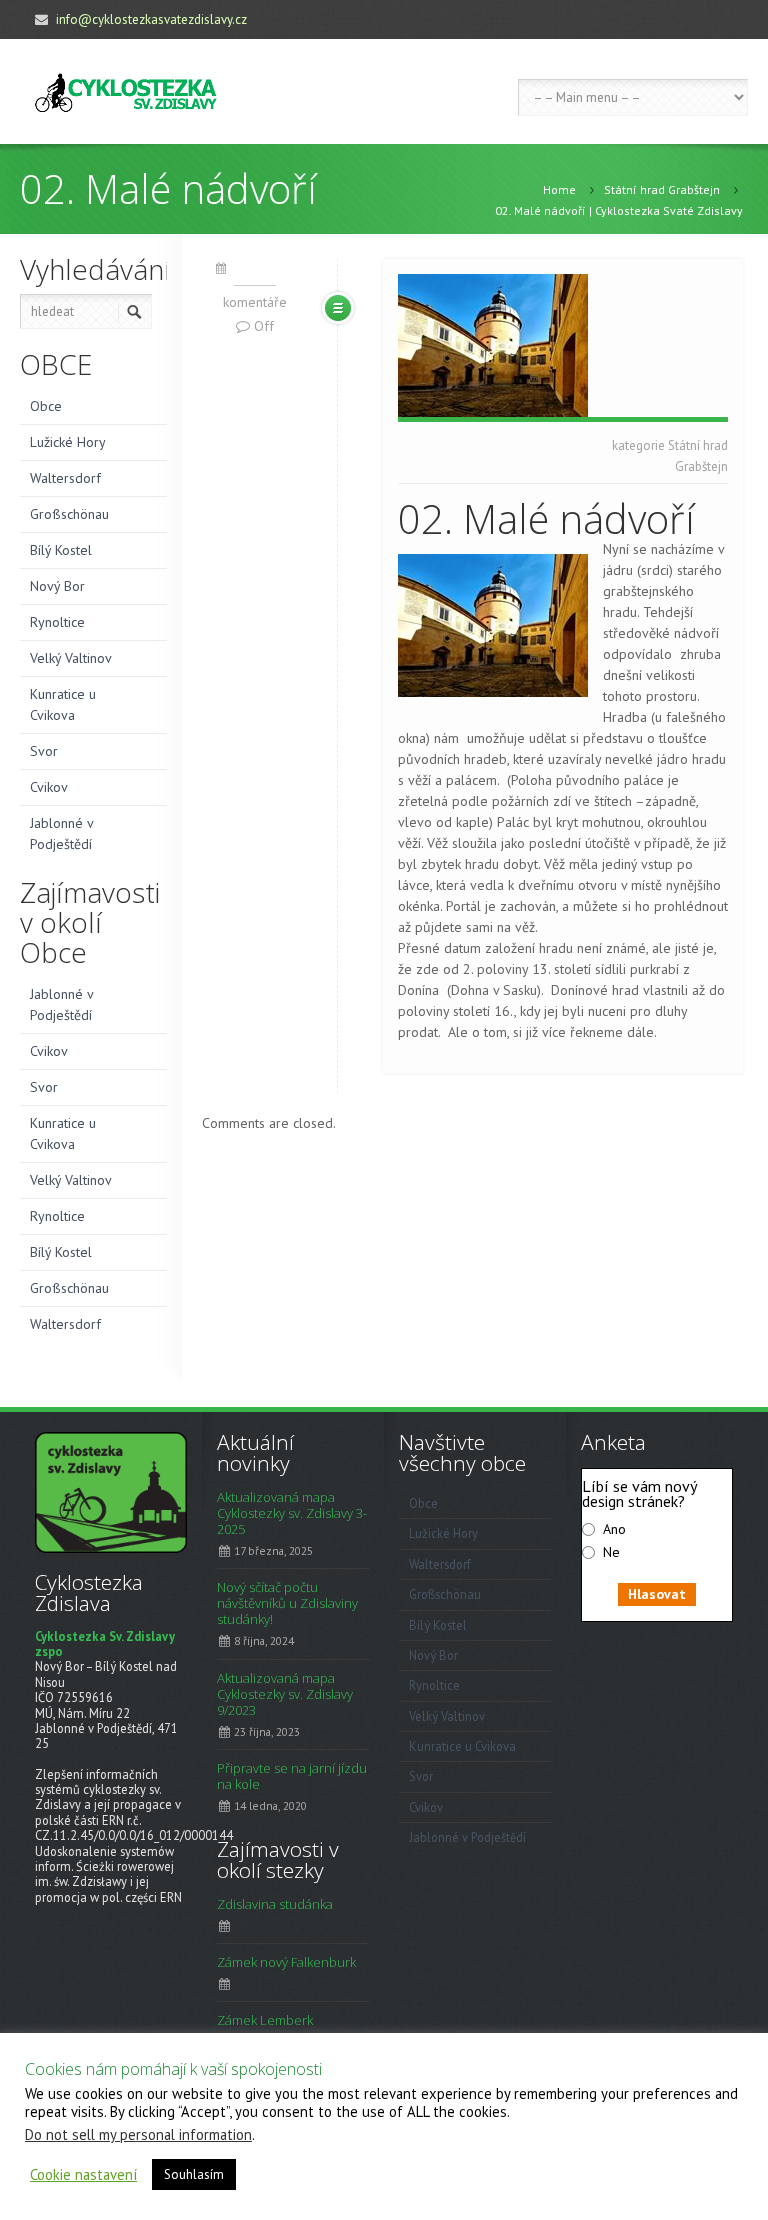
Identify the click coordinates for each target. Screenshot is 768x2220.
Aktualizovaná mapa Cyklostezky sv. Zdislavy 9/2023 (285, 1694)
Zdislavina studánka (275, 1904)
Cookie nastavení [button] (83, 2175)
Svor (44, 751)
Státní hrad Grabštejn (662, 189)
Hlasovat (657, 1594)
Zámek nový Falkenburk (286, 1962)
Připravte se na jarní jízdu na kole (292, 1776)
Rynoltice (57, 622)
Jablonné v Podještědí (61, 833)
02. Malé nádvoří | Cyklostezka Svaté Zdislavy (619, 210)
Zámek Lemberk (265, 2020)
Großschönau (69, 514)
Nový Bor (57, 586)
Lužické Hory (68, 442)
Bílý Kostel (61, 550)
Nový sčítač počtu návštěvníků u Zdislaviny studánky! (287, 1603)
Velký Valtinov (71, 658)
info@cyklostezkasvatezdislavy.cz (151, 19)
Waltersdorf (65, 478)
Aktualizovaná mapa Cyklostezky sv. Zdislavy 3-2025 (292, 1513)
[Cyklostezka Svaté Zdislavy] (126, 91)
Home (559, 189)
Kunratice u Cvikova (63, 704)
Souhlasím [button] (194, 2174)
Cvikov (49, 787)
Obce (46, 406)
